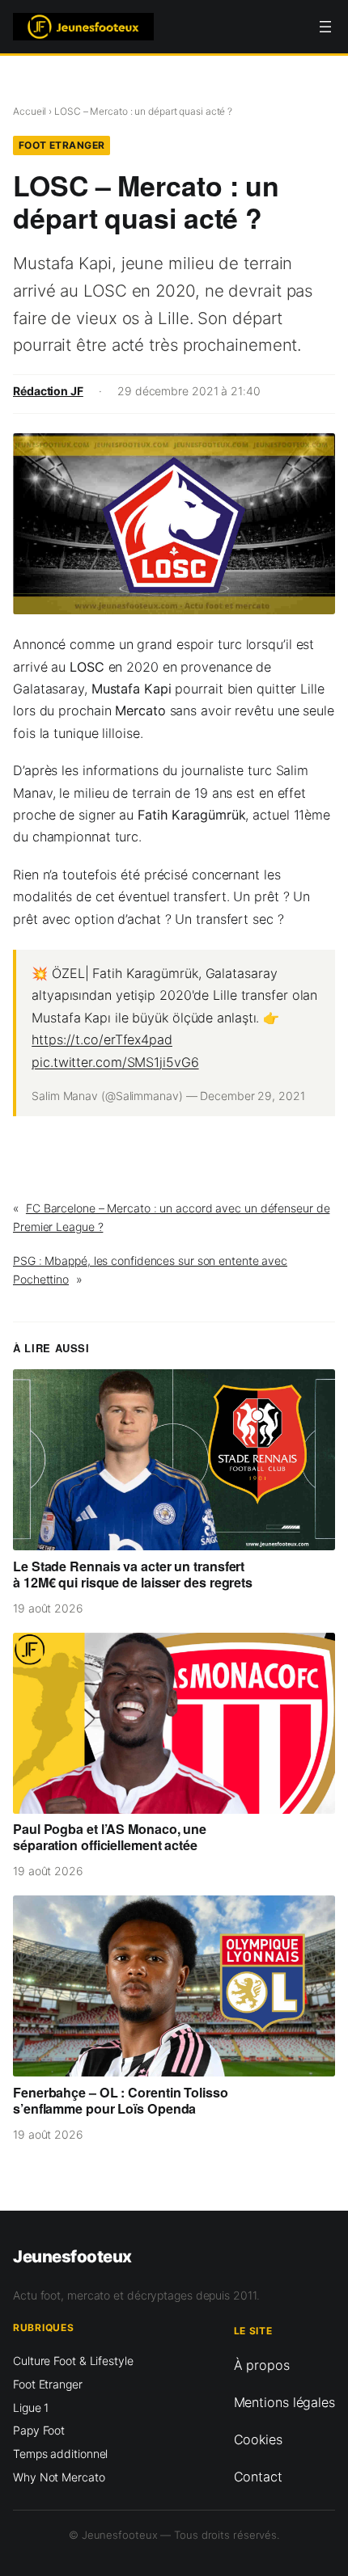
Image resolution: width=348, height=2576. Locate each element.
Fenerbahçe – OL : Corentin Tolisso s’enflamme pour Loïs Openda (121, 2101)
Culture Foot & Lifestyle (73, 2361)
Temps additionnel (60, 2454)
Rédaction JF (48, 391)
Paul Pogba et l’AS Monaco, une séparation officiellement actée (110, 1837)
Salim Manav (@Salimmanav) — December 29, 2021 (168, 1096)
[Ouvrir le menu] (325, 27)
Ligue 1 (31, 2407)
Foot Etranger (62, 145)
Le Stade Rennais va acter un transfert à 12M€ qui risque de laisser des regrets (133, 1575)
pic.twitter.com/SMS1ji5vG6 (115, 1062)
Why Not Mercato (59, 2477)
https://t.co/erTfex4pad (102, 1039)
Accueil (30, 111)
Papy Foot (39, 2430)
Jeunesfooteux (72, 2256)
